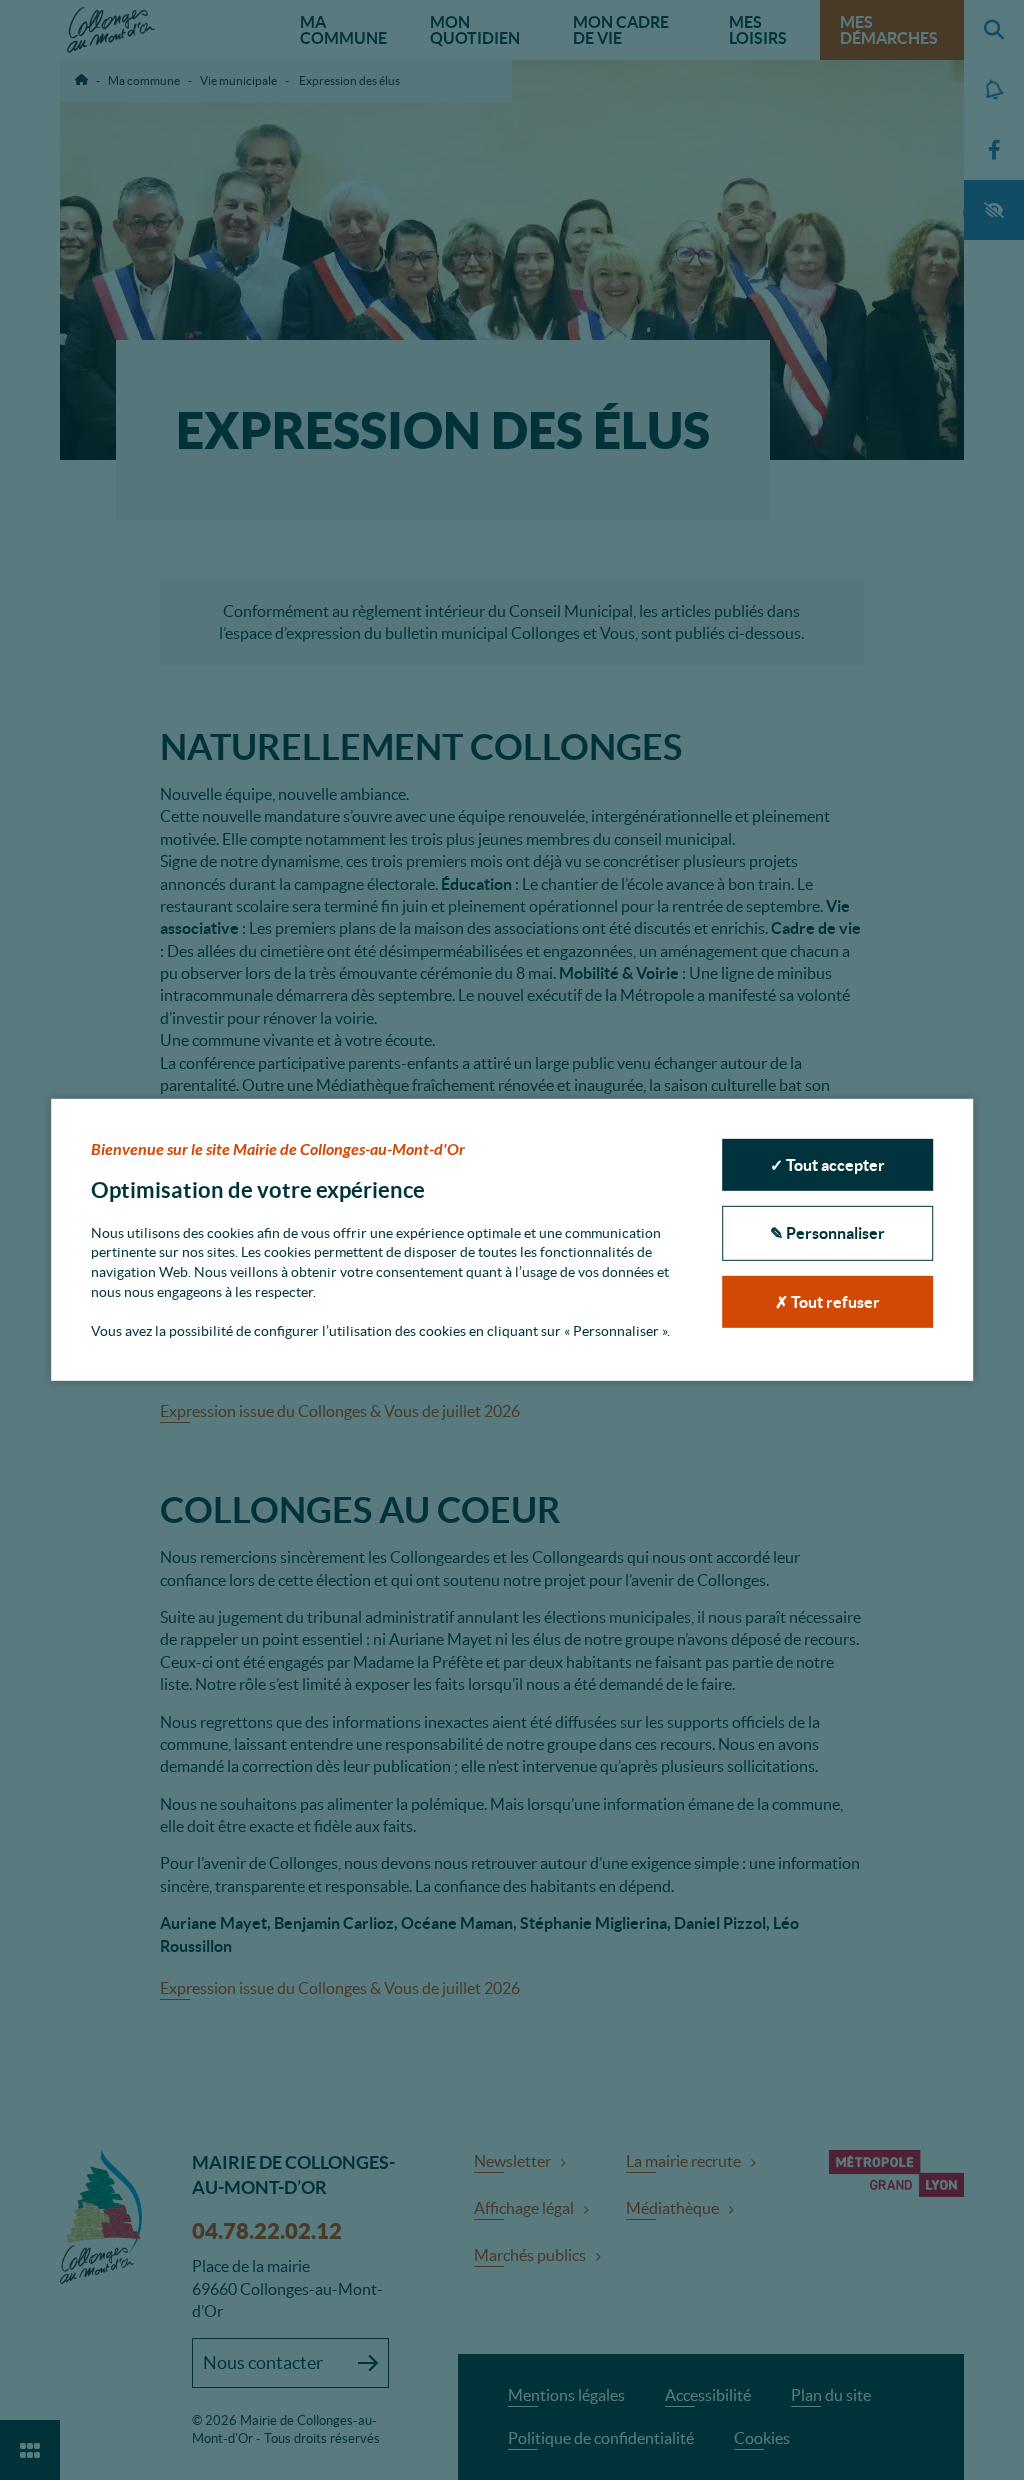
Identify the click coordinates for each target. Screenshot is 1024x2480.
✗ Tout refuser (827, 1302)
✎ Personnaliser (827, 1233)
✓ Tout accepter (827, 1165)
